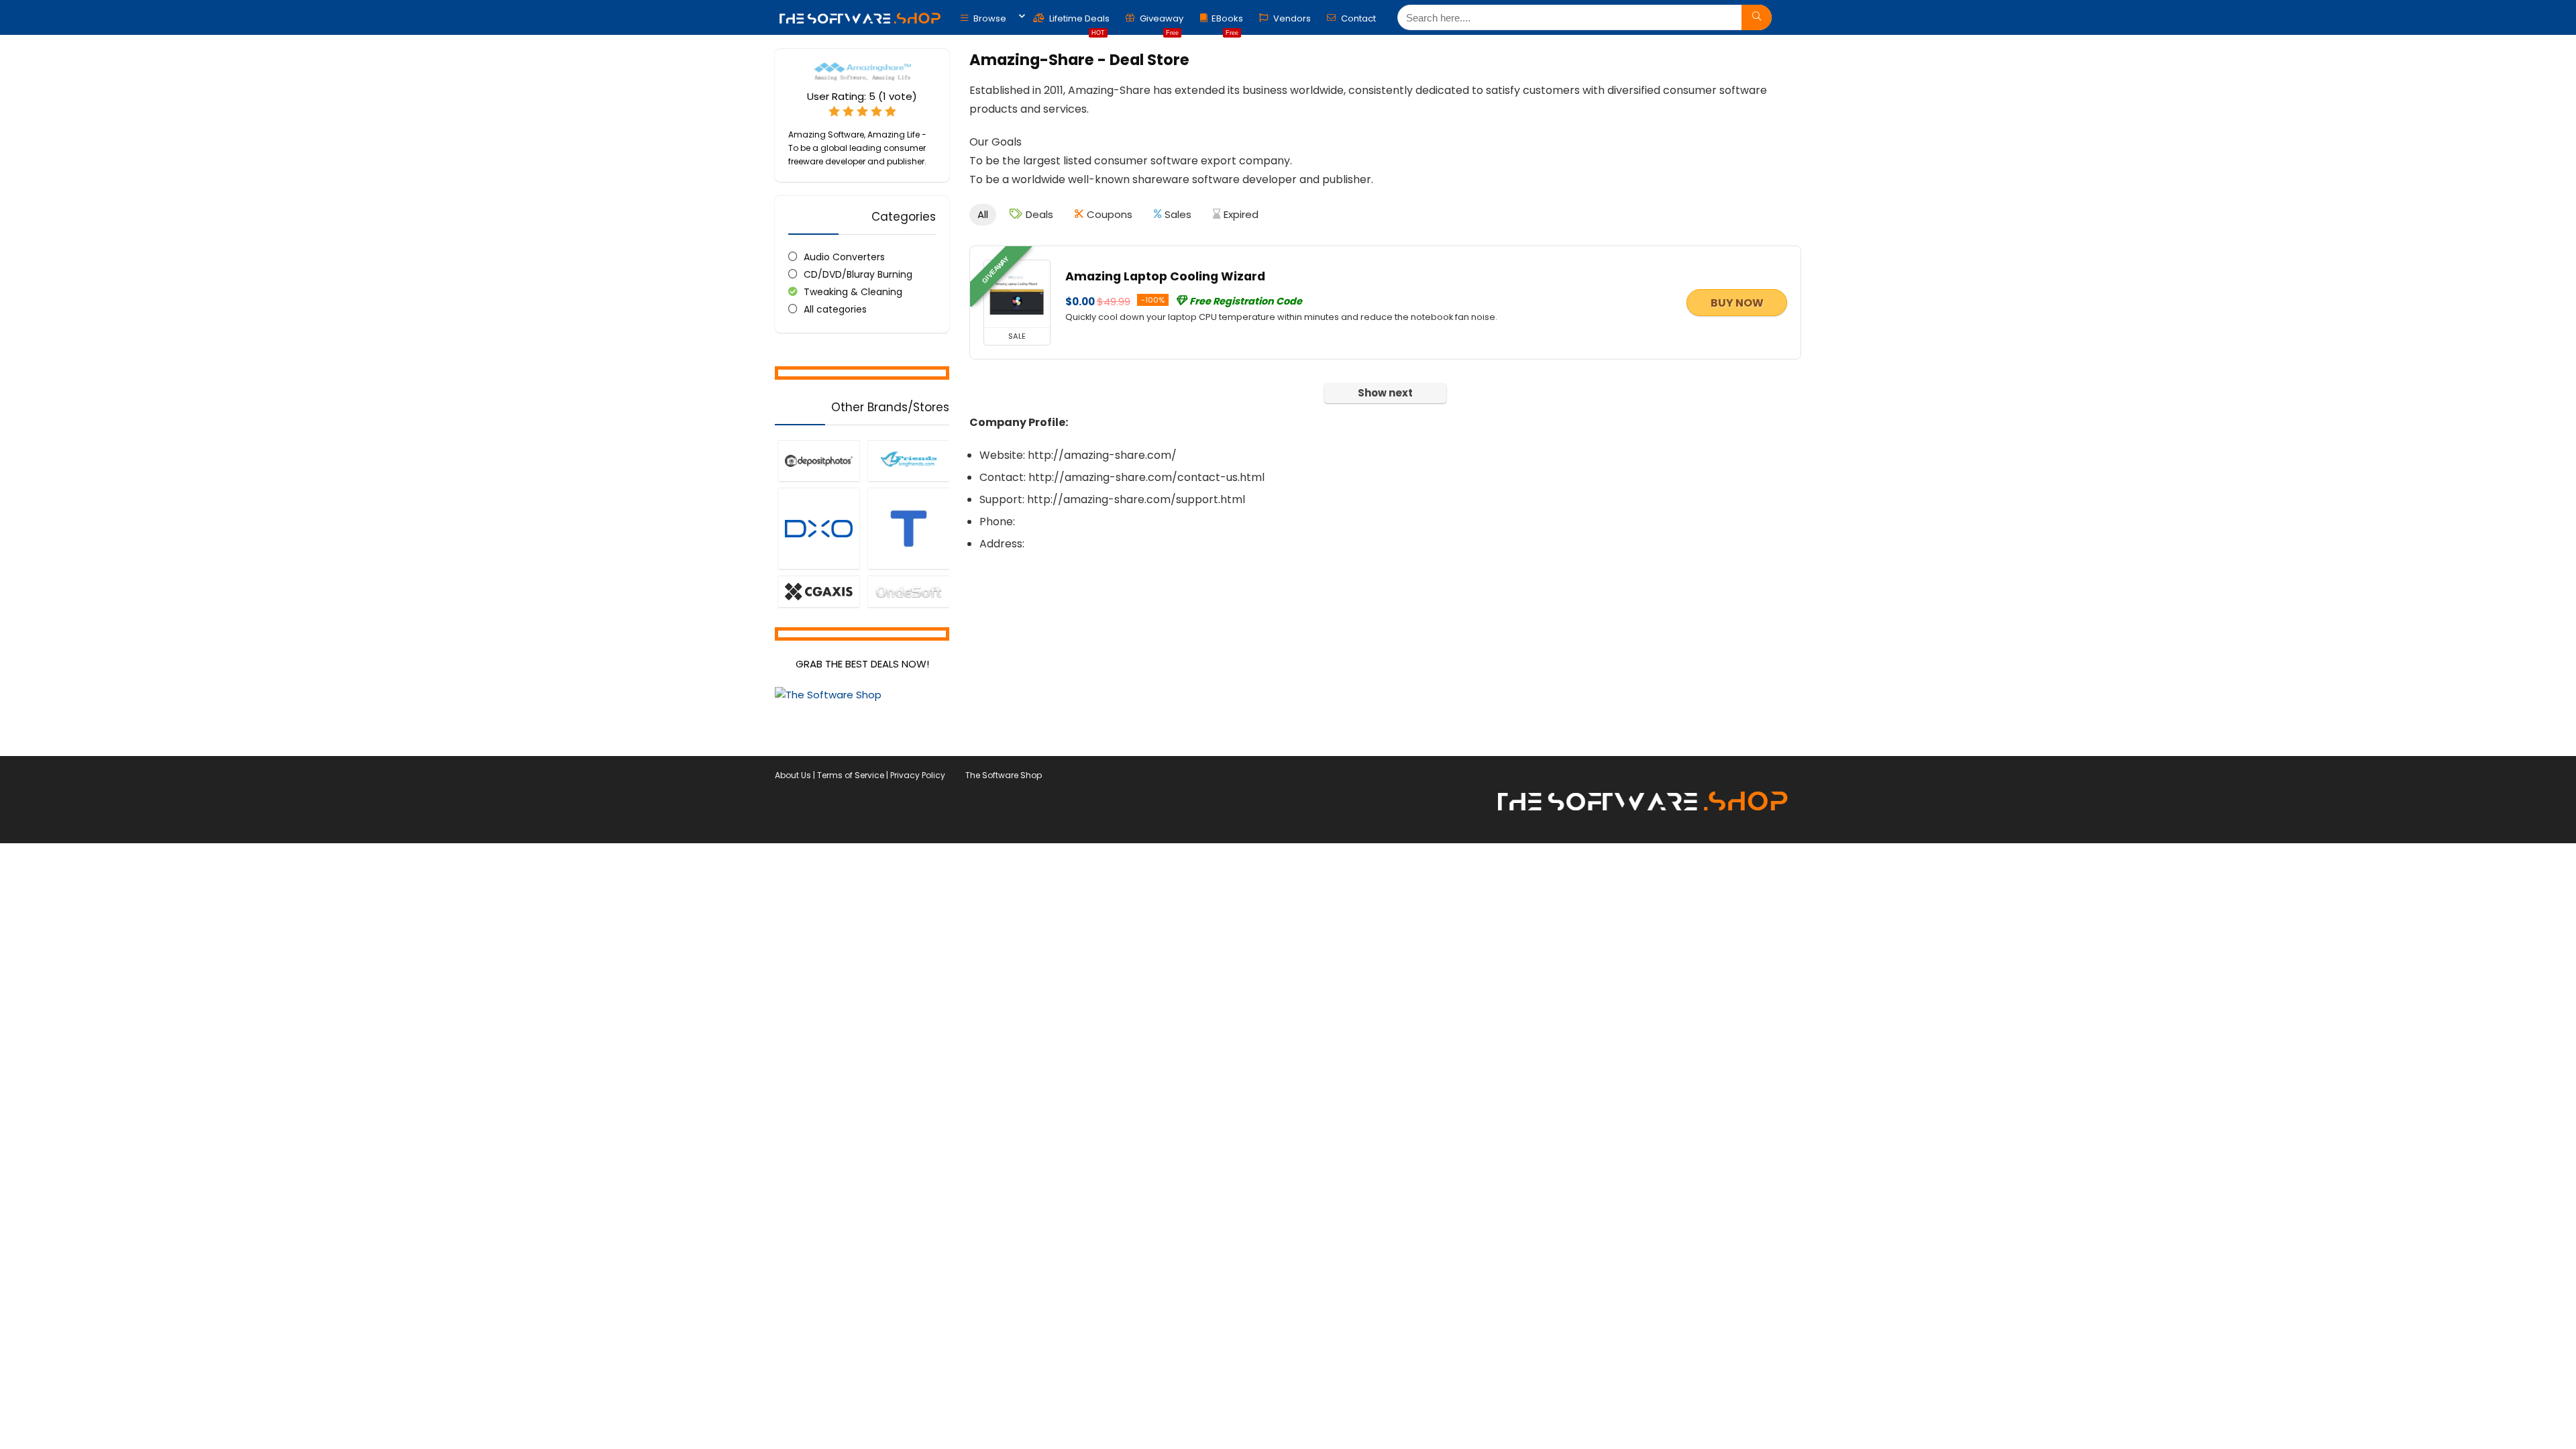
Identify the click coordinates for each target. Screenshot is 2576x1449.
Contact (1357, 18)
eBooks (1227, 22)
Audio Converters (844, 257)
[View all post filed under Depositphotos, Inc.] (818, 460)
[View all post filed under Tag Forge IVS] (908, 528)
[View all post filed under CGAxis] (818, 591)
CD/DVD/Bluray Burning (858, 274)
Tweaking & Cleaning (853, 292)
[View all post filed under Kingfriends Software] (908, 460)
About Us (793, 775)
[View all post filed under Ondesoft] (908, 591)
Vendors (1291, 18)
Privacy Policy (918, 775)
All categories (835, 309)
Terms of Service (851, 775)
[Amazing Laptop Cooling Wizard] (1017, 294)
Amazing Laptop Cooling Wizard (1165, 276)
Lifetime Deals (1078, 22)
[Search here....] (1757, 17)
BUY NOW (1737, 303)
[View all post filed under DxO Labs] (818, 528)
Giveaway (1161, 22)
